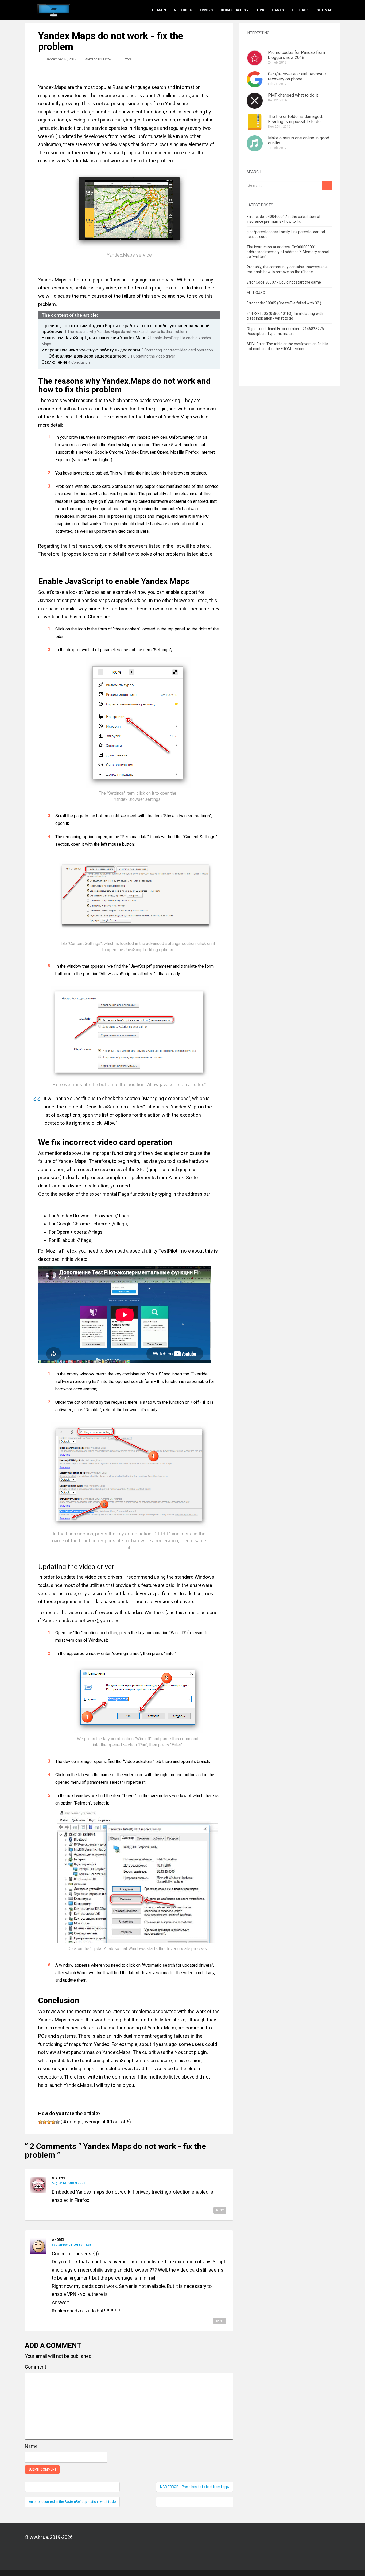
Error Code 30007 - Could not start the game (284, 282)
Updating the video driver (151, 356)
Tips (260, 10)
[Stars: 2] (45, 2122)
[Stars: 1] (40, 2122)
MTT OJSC (256, 293)
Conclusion (79, 362)
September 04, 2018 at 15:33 (71, 2245)
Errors (206, 10)
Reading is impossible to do (294, 122)
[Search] (327, 185)
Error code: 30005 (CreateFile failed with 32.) (284, 303)
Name (31, 2446)
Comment (36, 2367)
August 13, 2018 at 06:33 (68, 2183)
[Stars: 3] (49, 2122)
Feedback (300, 10)
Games (278, 10)
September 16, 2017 (61, 59)
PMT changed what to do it (293, 95)
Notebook (183, 10)
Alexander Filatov (98, 59)
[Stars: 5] (57, 2122)
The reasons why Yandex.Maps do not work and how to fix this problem (126, 332)
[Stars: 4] (53, 2122)
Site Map (324, 10)
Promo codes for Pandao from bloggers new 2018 (296, 55)
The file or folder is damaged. (295, 117)
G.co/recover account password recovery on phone (298, 76)
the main (158, 10)
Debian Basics (233, 10)
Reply (220, 2210)
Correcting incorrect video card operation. (178, 350)
